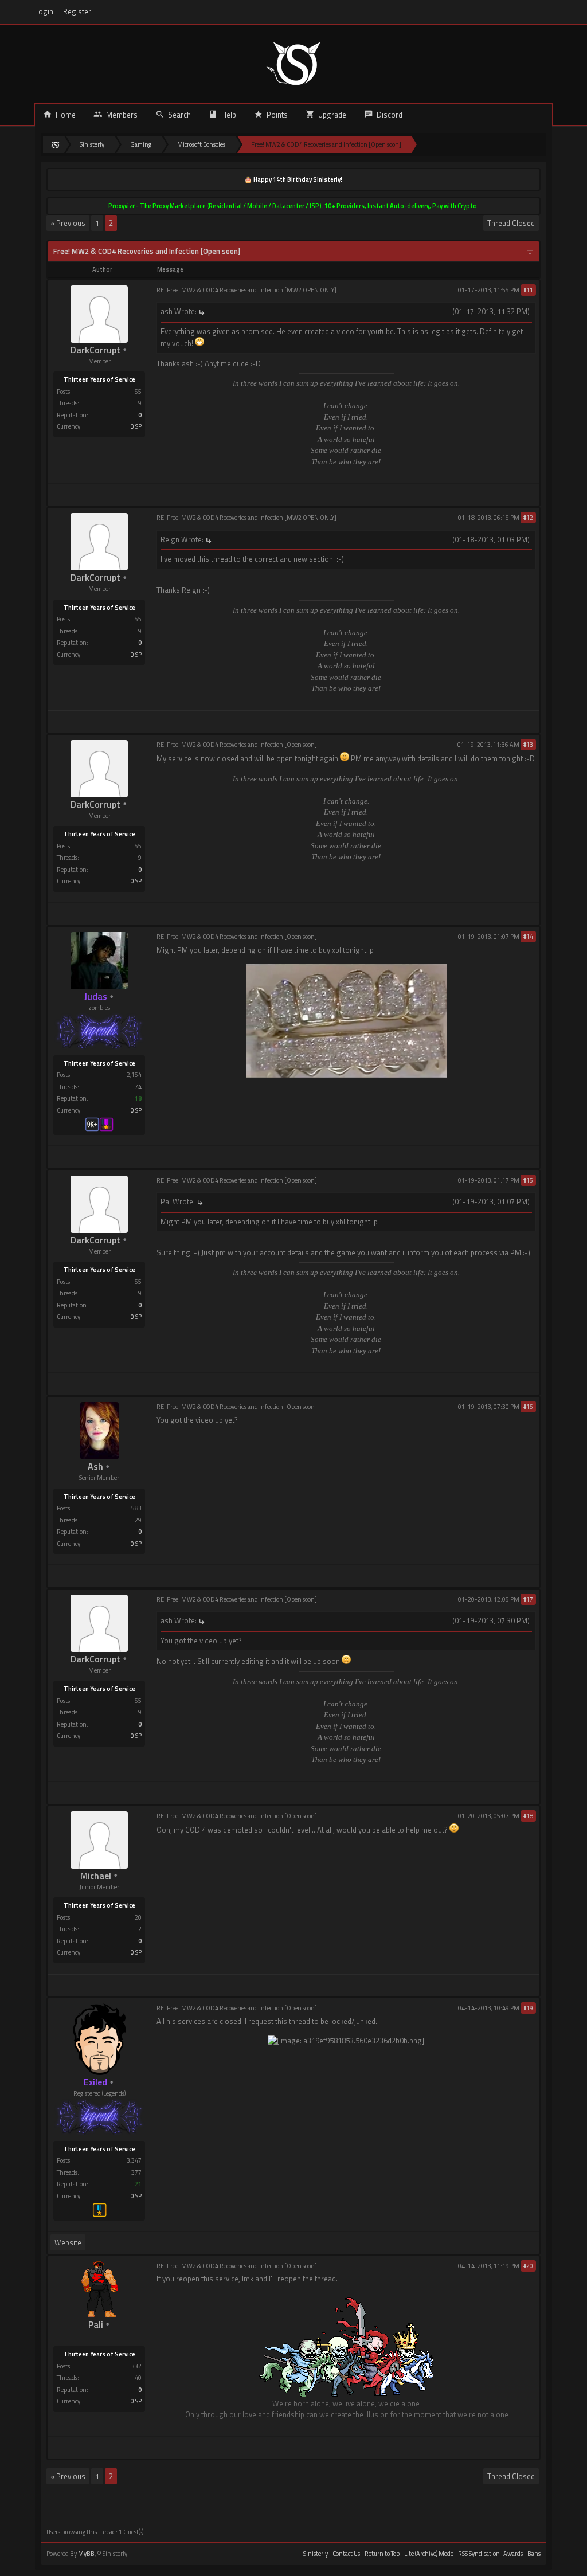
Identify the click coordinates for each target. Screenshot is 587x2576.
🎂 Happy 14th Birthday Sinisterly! (293, 179)
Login (44, 12)
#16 (528, 1407)
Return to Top (382, 2554)
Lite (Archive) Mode (429, 2554)
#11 (528, 290)
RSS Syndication (479, 2554)
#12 (528, 518)
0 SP (136, 426)
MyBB (86, 2554)
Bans (534, 2554)
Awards (513, 2554)
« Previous (68, 223)
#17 (528, 1599)
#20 (528, 2266)
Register (77, 12)
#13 (528, 745)
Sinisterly (316, 2554)
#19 (528, 2008)
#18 (528, 1816)
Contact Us (346, 2554)
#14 (528, 937)
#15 (528, 1180)
